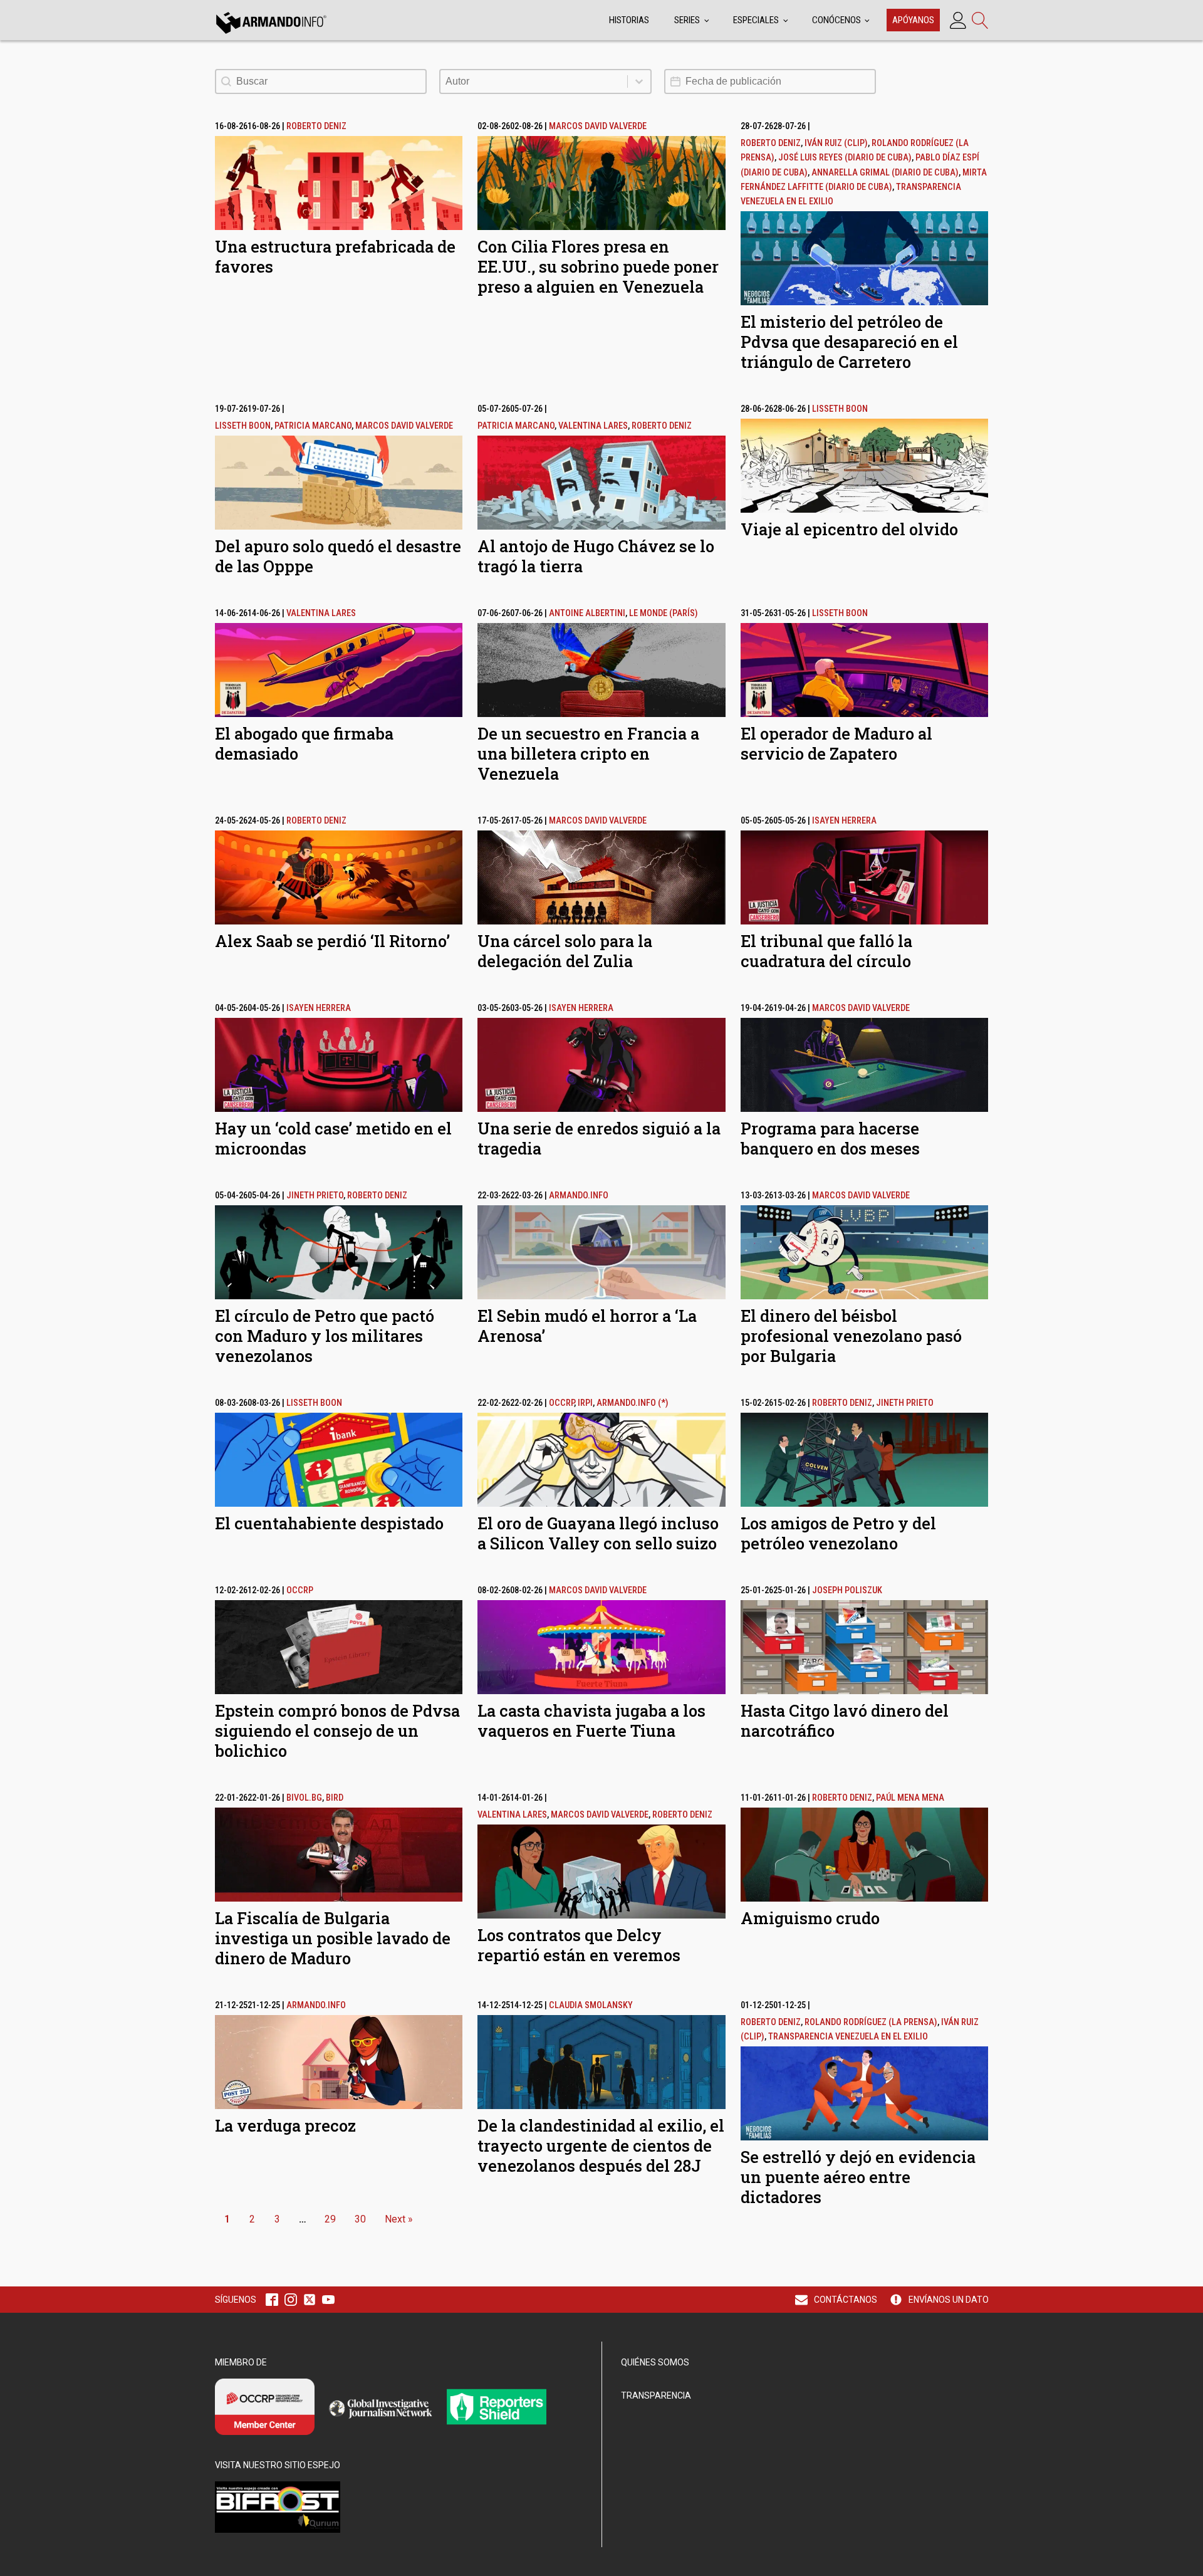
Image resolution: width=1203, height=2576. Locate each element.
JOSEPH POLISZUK (847, 1590)
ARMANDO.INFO (579, 1196)
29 (330, 2219)
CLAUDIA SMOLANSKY (591, 2005)
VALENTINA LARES (593, 426)
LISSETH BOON (243, 426)
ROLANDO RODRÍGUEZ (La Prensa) (871, 2022)
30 (360, 2219)
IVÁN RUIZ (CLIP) (836, 143)
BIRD (335, 1798)
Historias (629, 20)
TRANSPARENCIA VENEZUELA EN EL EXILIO (848, 2037)
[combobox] (534, 81)
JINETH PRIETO (315, 1196)
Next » (399, 2219)
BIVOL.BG (304, 1798)
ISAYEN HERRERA (844, 821)
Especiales (756, 20)
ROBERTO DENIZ (316, 126)
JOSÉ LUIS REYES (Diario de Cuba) (845, 158)
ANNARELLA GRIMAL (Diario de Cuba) (885, 173)
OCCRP (561, 1403)
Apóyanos (913, 20)
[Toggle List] (639, 81)
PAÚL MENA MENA (910, 1798)
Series (687, 20)
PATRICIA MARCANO (313, 426)
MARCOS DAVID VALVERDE (598, 126)
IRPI (585, 1403)
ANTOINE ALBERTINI (587, 613)
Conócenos (836, 20)
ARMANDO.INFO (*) (633, 1403)
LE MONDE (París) (664, 613)
